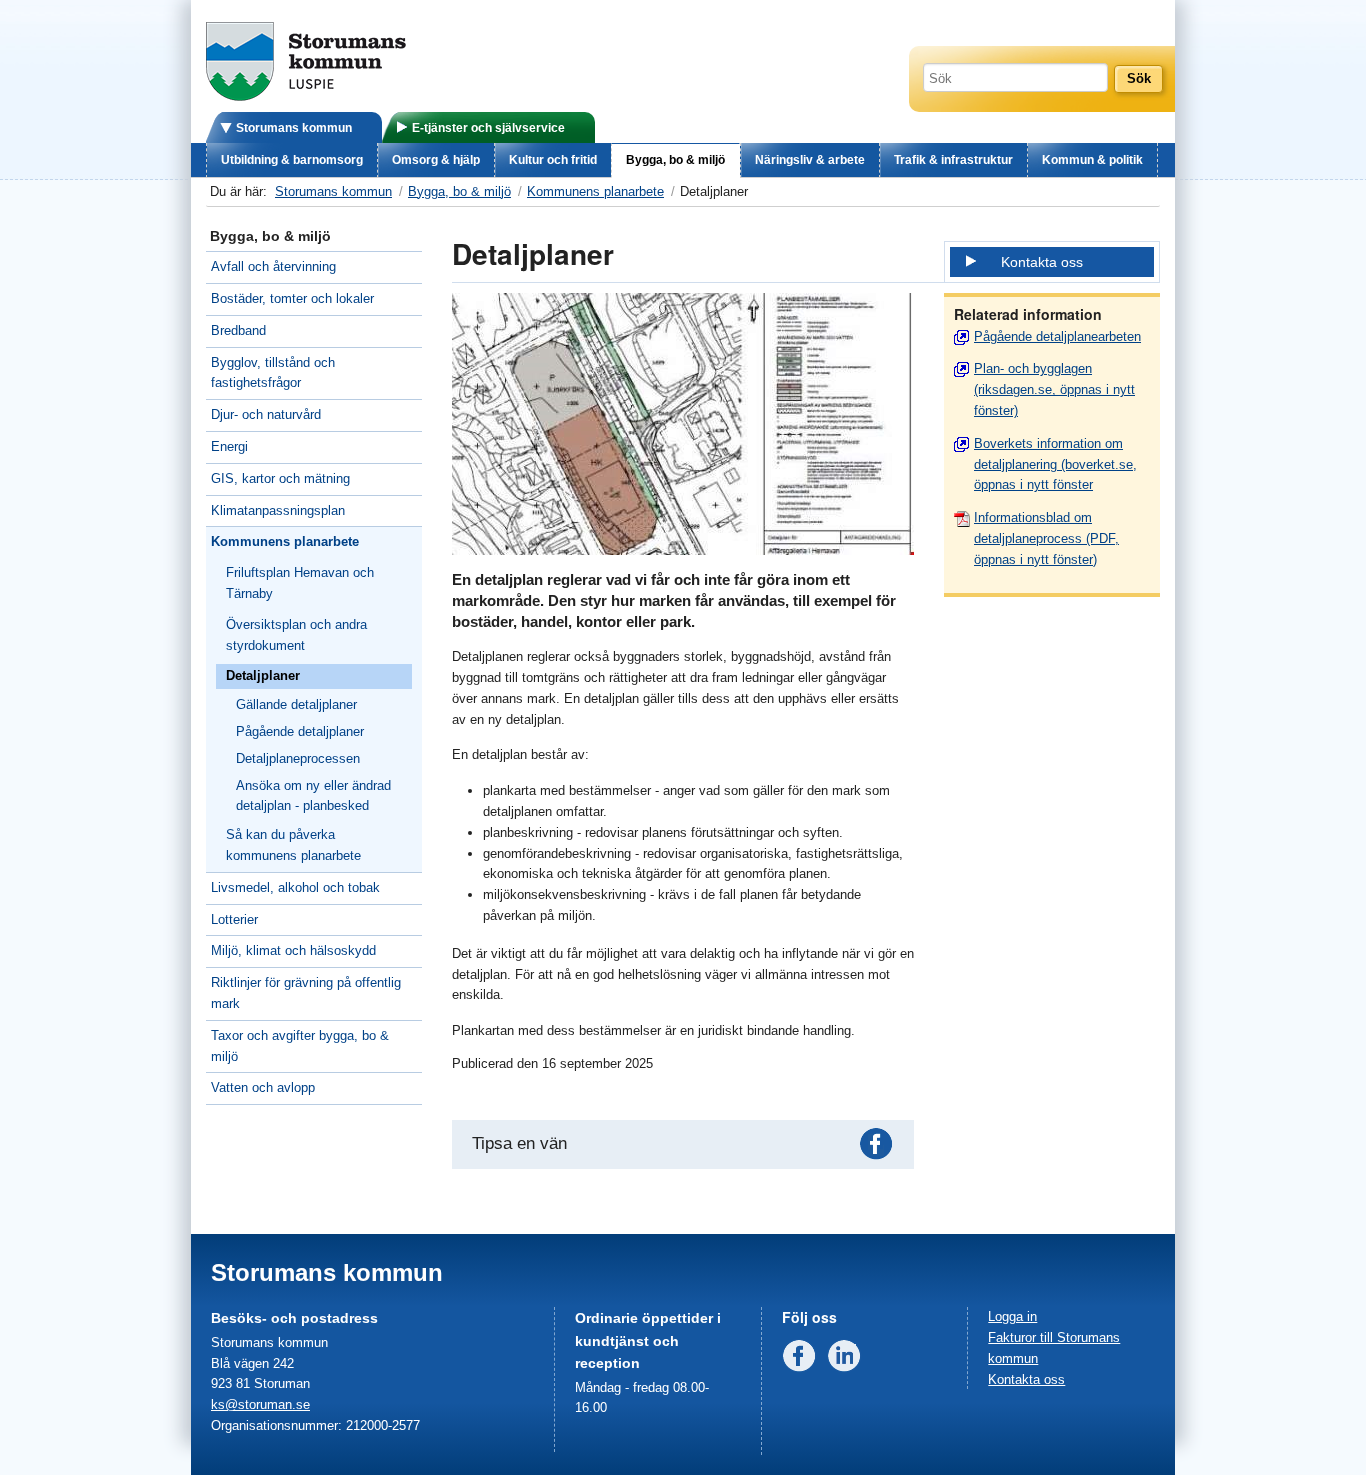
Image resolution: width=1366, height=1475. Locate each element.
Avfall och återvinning (273, 266)
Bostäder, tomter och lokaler (292, 298)
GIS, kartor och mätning (280, 478)
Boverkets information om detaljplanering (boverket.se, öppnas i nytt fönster (1055, 464)
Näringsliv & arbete (810, 160)
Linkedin (848, 1360)
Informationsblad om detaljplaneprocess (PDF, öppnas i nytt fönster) (1046, 538)
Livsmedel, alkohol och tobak (295, 887)
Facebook (880, 1148)
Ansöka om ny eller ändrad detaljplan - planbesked (313, 796)
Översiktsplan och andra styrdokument (296, 635)
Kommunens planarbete (595, 191)
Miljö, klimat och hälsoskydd (293, 950)
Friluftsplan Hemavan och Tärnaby (300, 583)
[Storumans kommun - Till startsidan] (306, 96)
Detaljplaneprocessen (298, 758)
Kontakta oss (1042, 262)
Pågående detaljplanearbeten (1057, 336)
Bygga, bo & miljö (675, 160)
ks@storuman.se (260, 1404)
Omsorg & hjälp (436, 160)
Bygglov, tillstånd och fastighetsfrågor (273, 373)
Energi (229, 446)
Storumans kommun (294, 128)
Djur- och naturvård (266, 414)
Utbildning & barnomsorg (292, 160)
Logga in (1012, 1316)
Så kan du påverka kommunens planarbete (293, 845)
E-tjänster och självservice (488, 128)
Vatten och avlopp (263, 1087)
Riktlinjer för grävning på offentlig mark (306, 993)
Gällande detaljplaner (296, 704)
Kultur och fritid (553, 160)
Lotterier (234, 919)
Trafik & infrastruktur (953, 160)
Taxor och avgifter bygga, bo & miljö (300, 1046)
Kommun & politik (1092, 160)
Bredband (238, 330)
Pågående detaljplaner (300, 731)
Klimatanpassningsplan (278, 510)
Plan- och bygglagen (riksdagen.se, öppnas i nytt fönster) (1054, 389)
